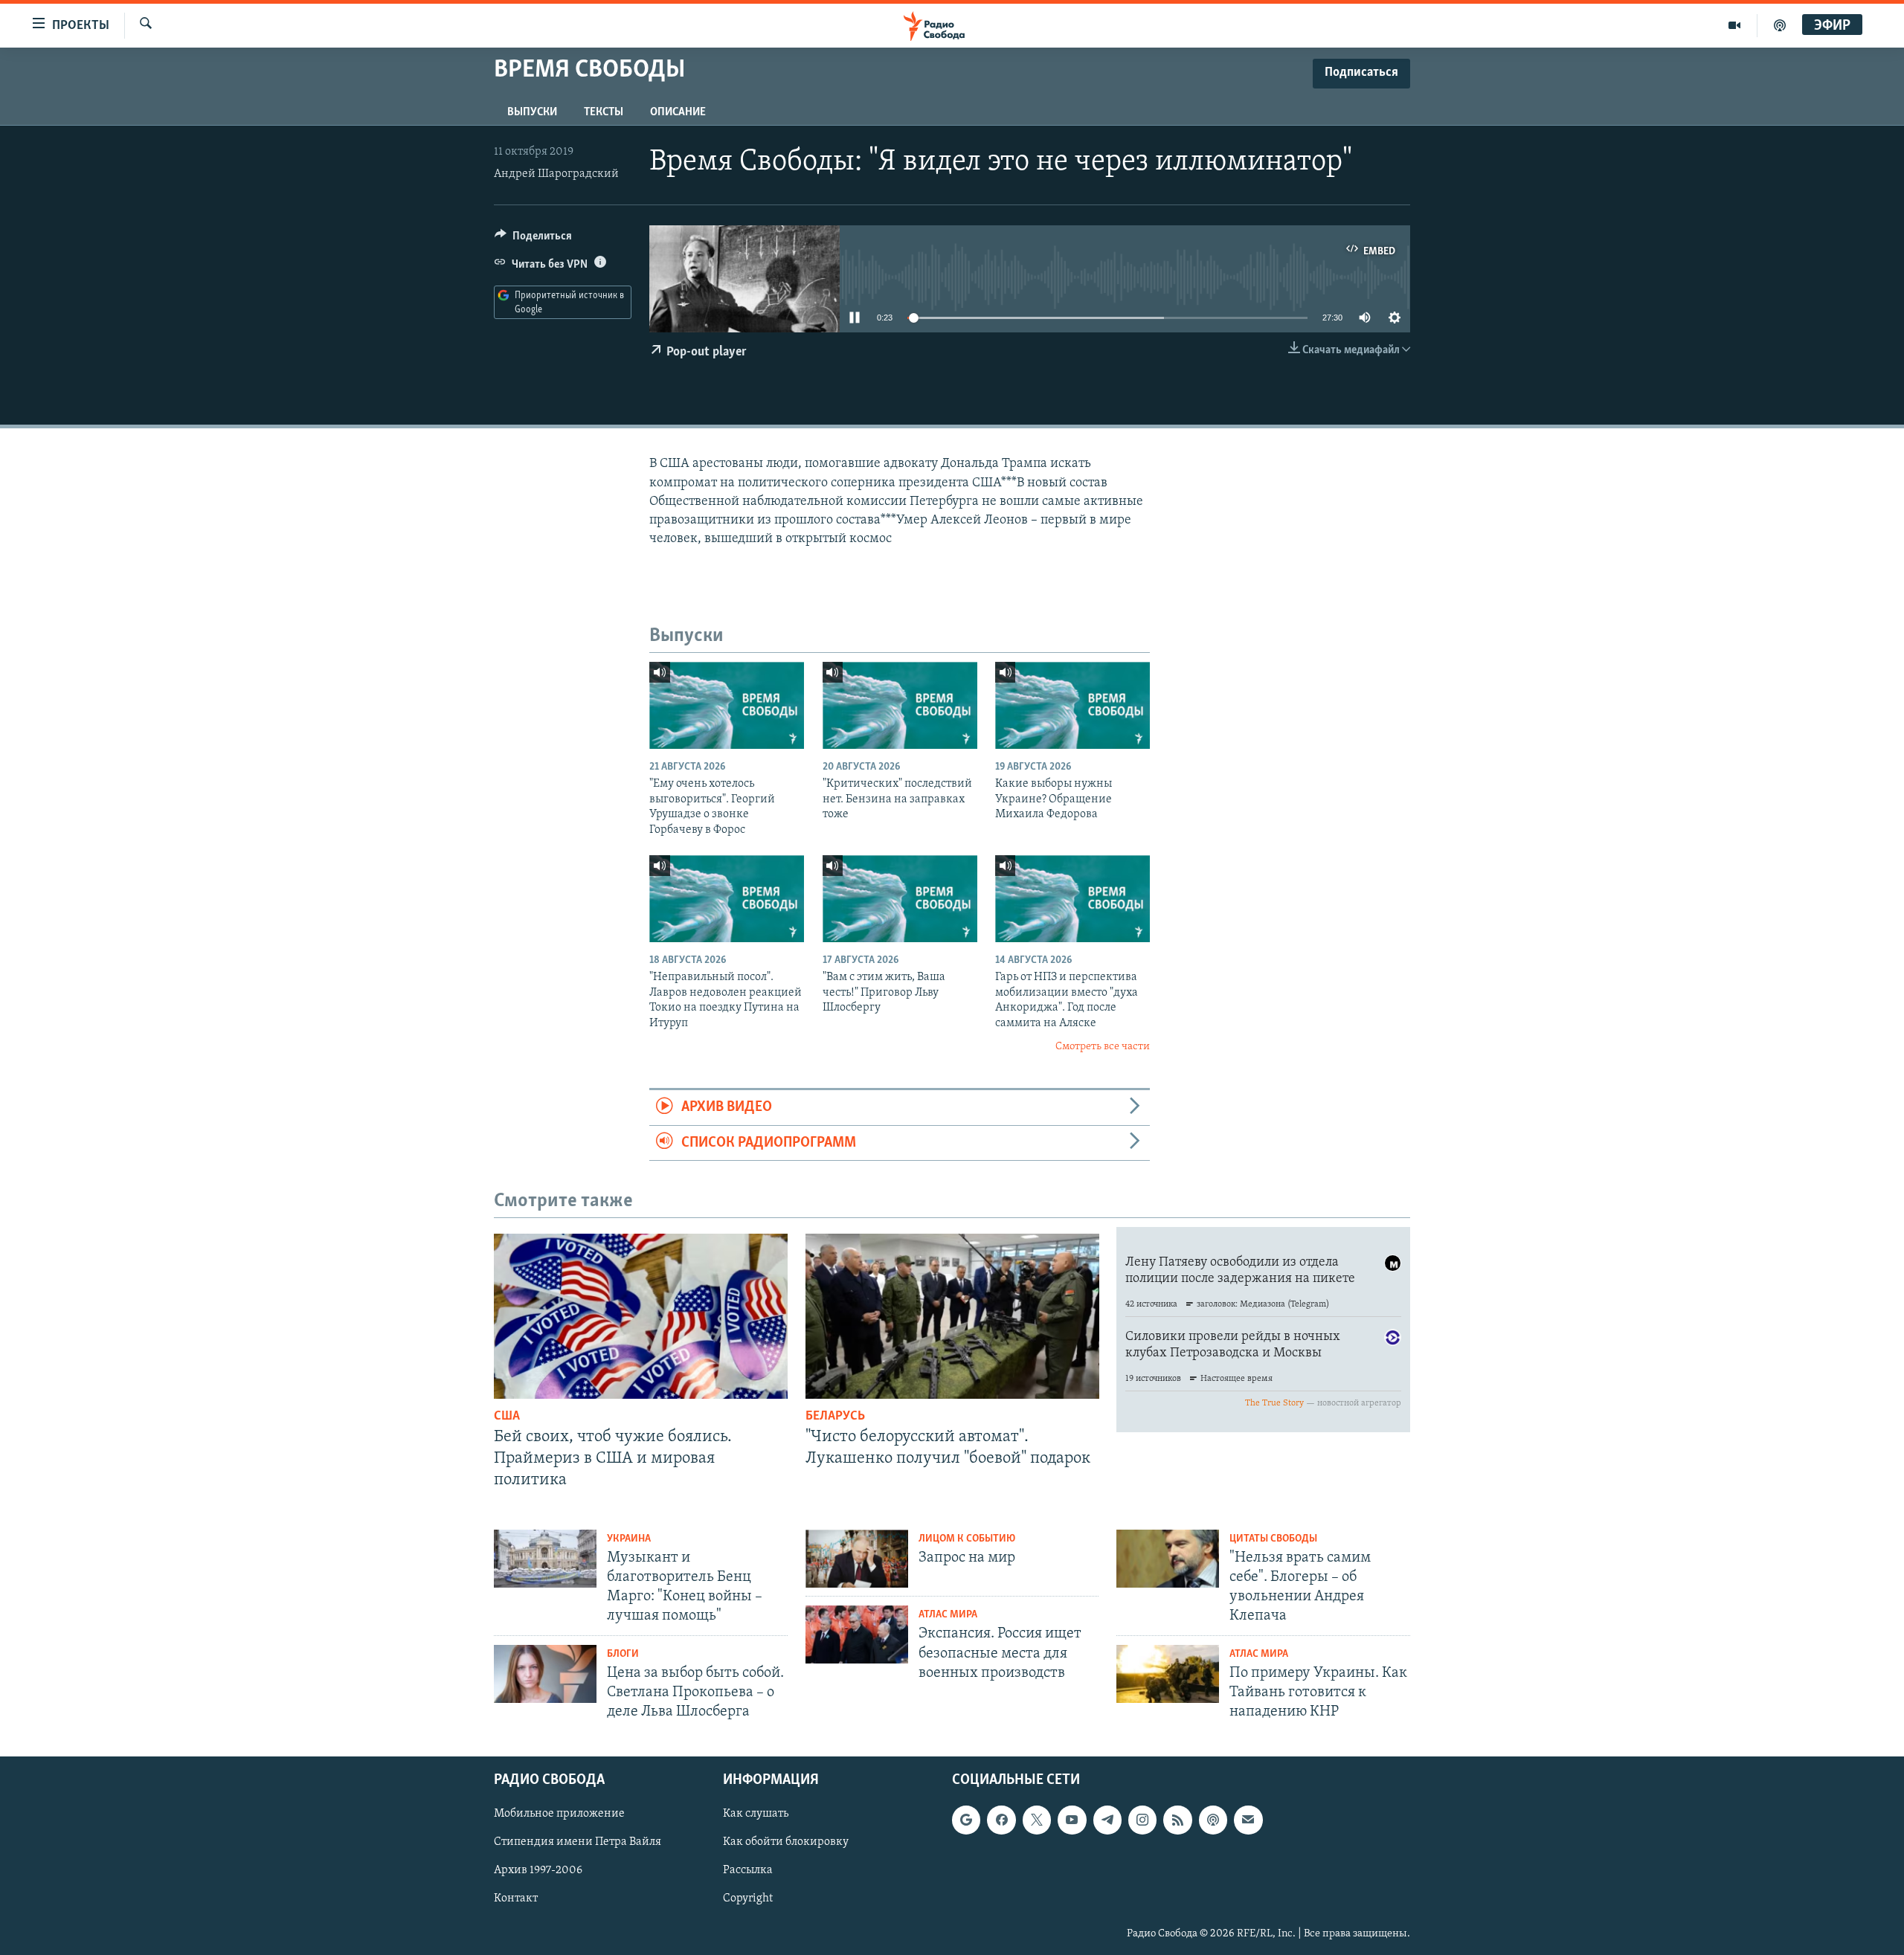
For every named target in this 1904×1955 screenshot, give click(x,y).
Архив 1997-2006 (538, 1871)
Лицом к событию (967, 1539)
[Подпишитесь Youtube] (1072, 1820)
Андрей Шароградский (556, 174)
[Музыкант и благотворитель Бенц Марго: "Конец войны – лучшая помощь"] (545, 1559)
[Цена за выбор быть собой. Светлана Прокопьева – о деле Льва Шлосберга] (545, 1674)
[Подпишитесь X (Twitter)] (1037, 1820)
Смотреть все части (1103, 1047)
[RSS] (1177, 1820)
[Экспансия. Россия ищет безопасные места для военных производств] (857, 1634)
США (507, 1417)
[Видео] (1735, 25)
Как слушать (756, 1814)
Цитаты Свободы (1273, 1539)
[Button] (533, 239)
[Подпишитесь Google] (966, 1820)
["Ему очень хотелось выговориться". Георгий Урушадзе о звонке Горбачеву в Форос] (727, 705)
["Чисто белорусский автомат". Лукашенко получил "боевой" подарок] (952, 1316)
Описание (678, 112)
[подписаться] (1248, 1820)
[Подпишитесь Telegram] (1107, 1820)
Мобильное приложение (559, 1814)
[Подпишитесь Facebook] (1001, 1820)
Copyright (748, 1899)
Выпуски (532, 112)
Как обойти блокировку (786, 1843)
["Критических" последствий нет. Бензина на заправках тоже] (900, 705)
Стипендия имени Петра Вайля (578, 1843)
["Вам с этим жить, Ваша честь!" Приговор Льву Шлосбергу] (900, 899)
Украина (629, 1539)
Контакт (516, 1899)
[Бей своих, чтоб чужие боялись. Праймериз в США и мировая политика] (641, 1316)
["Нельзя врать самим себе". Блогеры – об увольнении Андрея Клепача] (1168, 1559)
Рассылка (748, 1871)
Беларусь (835, 1417)
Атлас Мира (948, 1615)
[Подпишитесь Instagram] (1142, 1820)
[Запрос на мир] (857, 1559)
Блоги (623, 1654)
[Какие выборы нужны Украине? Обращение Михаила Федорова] (1072, 705)
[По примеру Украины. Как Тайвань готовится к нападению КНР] (1168, 1674)
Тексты (604, 112)
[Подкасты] (1213, 1820)
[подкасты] (1780, 25)
